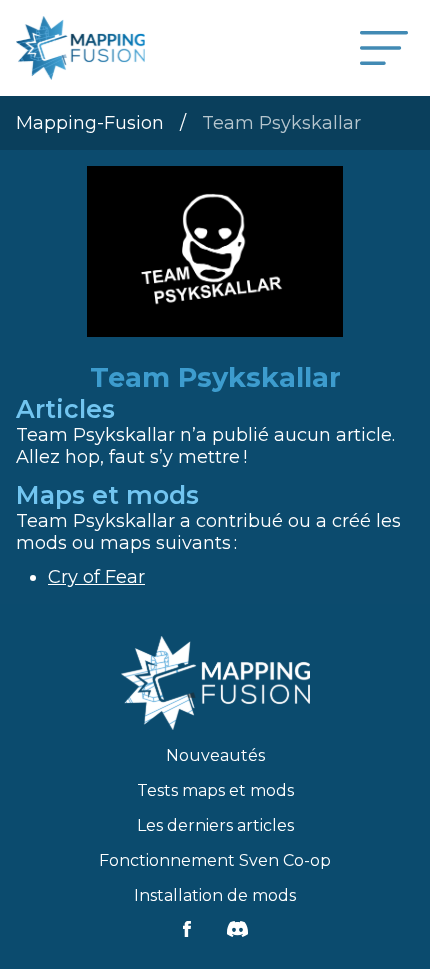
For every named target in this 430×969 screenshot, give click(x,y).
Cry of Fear (96, 577)
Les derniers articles (215, 825)
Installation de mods (215, 895)
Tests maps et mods (215, 790)
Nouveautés (215, 755)
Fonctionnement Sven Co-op (215, 860)
